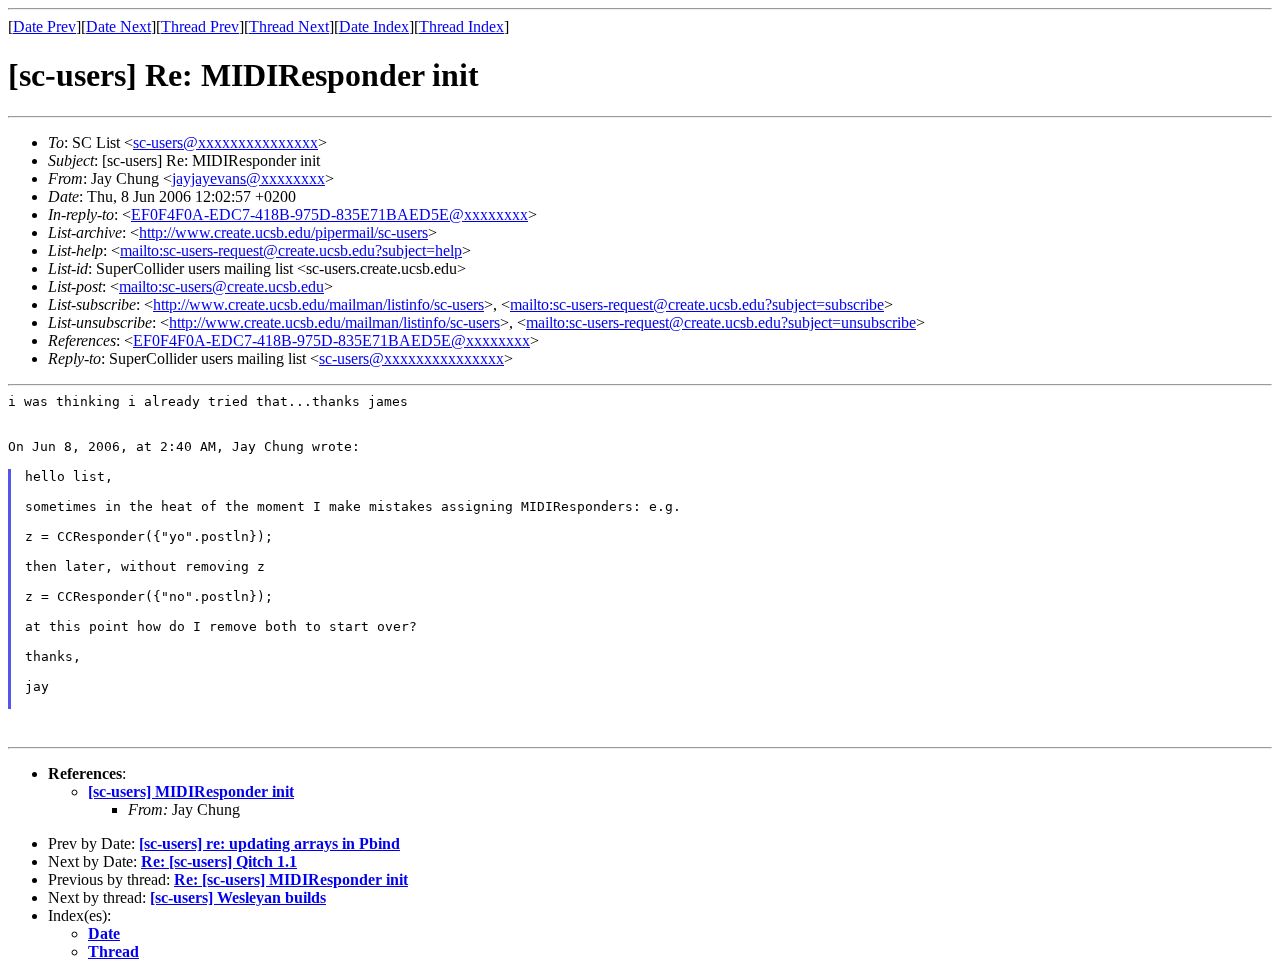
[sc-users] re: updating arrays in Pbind (269, 843)
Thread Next (289, 26)
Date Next (118, 26)
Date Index (374, 26)
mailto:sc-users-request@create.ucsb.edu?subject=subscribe (697, 304)
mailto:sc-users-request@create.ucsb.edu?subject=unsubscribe (721, 322)
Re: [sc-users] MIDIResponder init (291, 879)
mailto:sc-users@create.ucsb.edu (221, 286)
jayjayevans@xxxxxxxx (248, 178)
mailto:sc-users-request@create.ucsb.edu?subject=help (291, 250)
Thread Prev (200, 26)
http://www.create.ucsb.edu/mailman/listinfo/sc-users (318, 304)
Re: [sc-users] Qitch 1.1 (219, 861)
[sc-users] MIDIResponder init (191, 791)
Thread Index (461, 26)
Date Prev (44, 26)
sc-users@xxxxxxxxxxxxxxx (225, 142)
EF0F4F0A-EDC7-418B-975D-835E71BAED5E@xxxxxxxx (329, 214)
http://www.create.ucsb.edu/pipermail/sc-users (283, 232)
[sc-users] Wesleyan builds (238, 897)
